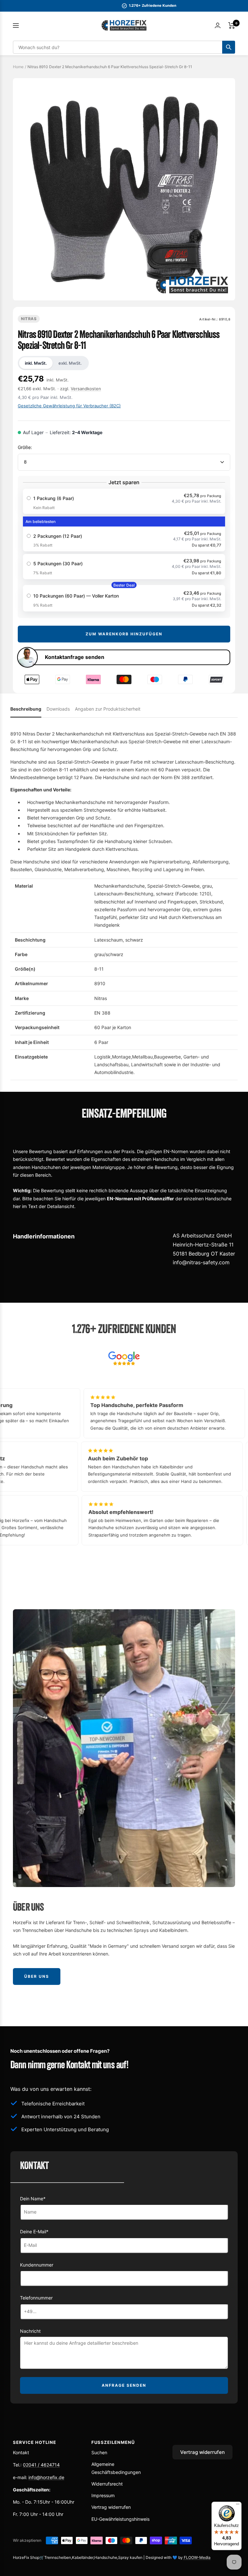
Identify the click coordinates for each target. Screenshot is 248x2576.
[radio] (124, 501)
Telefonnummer (36, 2298)
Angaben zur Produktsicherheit (108, 709)
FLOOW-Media (197, 2557)
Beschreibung (26, 709)
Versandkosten (86, 389)
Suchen (99, 2452)
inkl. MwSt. (36, 363)
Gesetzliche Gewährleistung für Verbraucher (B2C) (69, 406)
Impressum (103, 2495)
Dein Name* (33, 2199)
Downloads (58, 709)
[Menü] (238, 2506)
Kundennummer (37, 2265)
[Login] (218, 25)
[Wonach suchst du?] (229, 47)
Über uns (37, 1976)
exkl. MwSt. (70, 363)
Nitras (29, 319)
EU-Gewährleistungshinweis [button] (120, 2519)
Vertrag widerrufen (111, 2507)
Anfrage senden (124, 2385)
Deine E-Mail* (34, 2232)
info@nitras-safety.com (201, 1262)
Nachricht (30, 2331)
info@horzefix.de (46, 2477)
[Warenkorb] (232, 26)
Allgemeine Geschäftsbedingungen (116, 2468)
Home (18, 67)
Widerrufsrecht (107, 2484)
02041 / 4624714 (41, 2465)
